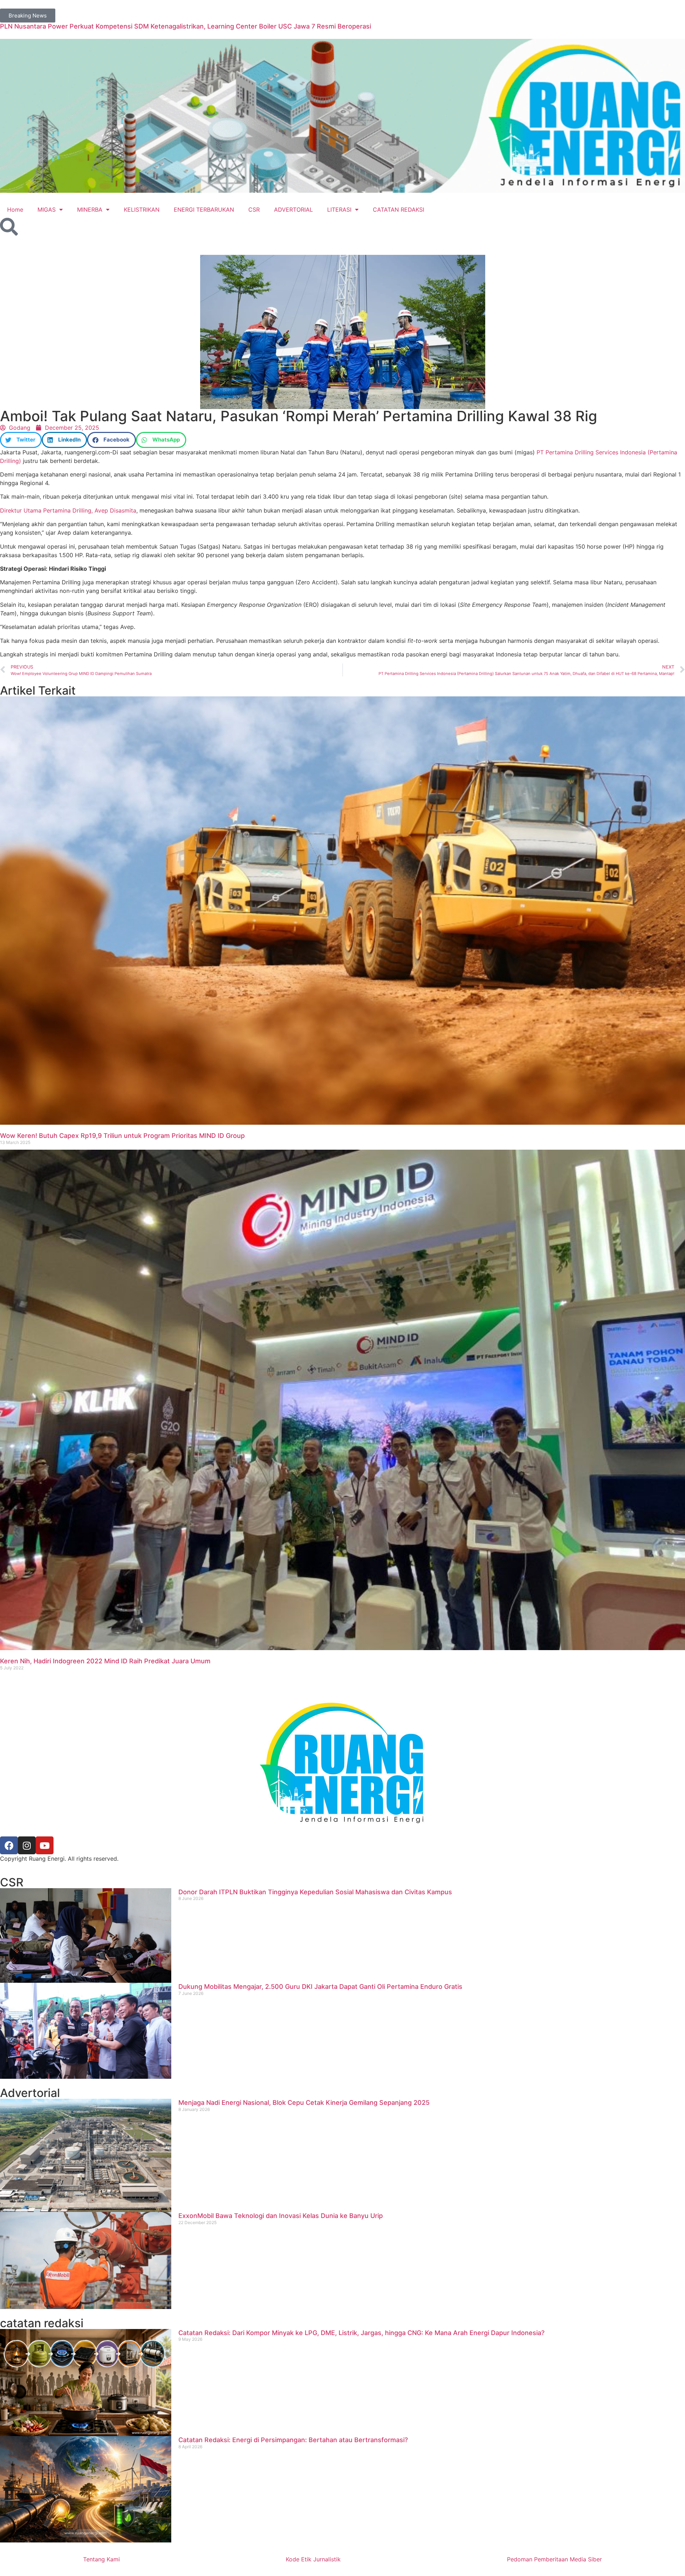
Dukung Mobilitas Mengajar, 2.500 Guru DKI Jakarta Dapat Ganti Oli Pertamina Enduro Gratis (320, 1987)
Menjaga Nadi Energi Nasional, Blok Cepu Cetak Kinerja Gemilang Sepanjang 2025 (304, 2103)
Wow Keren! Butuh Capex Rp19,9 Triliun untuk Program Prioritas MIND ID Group (122, 1136)
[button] (21, 440)
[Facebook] (9, 1845)
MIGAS (47, 210)
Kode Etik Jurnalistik (313, 2559)
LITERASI (339, 210)
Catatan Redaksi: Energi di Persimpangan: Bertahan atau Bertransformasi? (293, 2440)
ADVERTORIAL (293, 210)
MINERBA (90, 210)
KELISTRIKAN (142, 210)
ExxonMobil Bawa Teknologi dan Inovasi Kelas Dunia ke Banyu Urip (281, 2216)
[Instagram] (27, 1845)
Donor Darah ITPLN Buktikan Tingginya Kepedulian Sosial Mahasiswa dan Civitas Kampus (315, 1892)
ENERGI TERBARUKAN (204, 210)
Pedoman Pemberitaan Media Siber (554, 2559)
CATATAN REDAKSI (399, 210)
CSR (254, 210)
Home (15, 210)
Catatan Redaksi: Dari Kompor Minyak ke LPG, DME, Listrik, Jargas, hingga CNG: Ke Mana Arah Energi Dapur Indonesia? (361, 2333)
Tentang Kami (102, 2559)
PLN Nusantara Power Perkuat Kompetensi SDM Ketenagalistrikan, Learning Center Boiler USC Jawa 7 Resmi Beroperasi (186, 26)
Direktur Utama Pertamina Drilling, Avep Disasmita (68, 510)
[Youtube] (45, 1845)
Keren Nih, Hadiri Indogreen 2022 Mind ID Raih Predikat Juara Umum (105, 1661)
